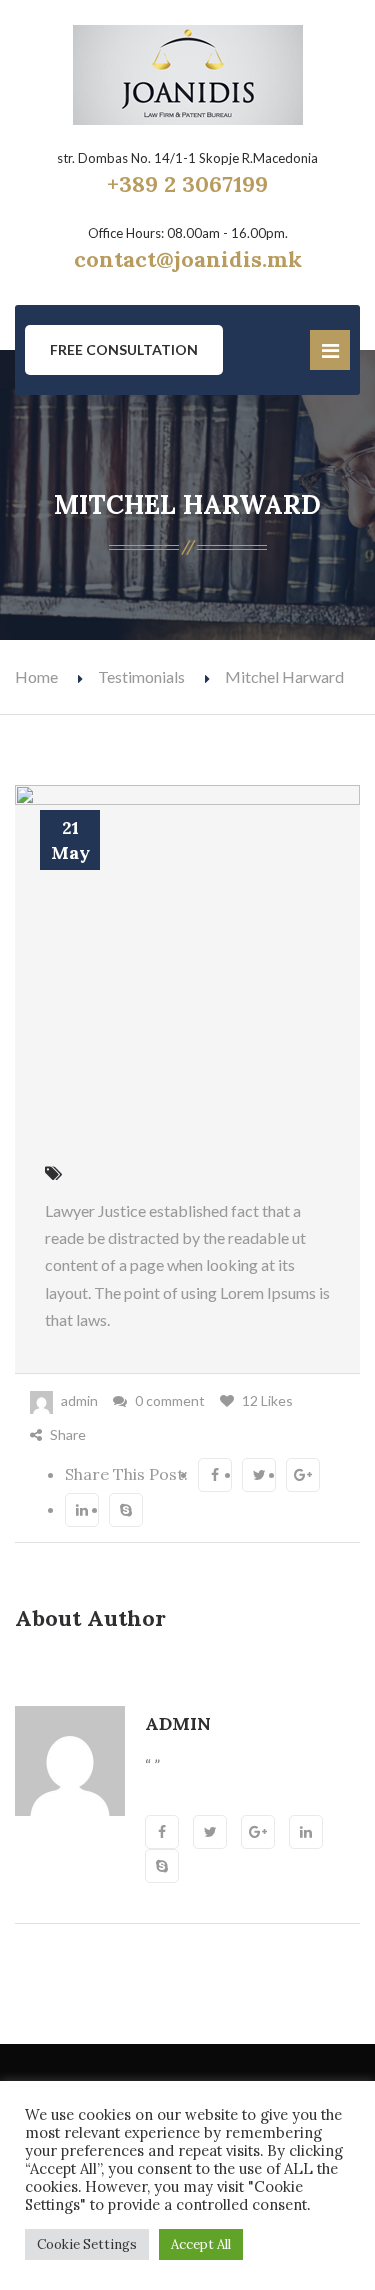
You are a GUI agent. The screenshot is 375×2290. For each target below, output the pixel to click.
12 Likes (267, 1400)
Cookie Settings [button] (87, 2244)
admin (79, 1400)
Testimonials (141, 676)
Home (36, 676)
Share (68, 1434)
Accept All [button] (201, 2244)
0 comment (170, 1400)
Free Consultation (124, 349)
